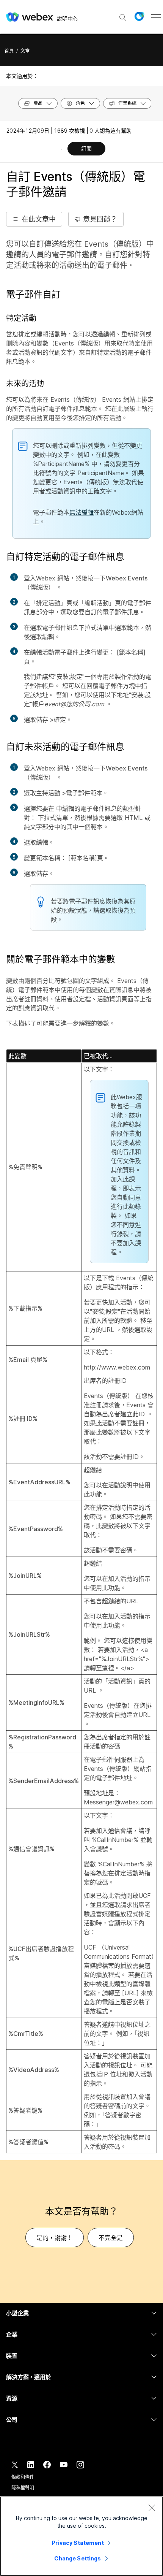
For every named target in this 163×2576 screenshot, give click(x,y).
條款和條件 (23, 2477)
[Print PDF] (61, 149)
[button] (139, 16)
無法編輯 (81, 512)
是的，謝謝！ (55, 2238)
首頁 (9, 51)
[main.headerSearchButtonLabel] (123, 15)
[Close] (152, 2508)
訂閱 (86, 148)
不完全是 (111, 2238)
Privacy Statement (78, 2543)
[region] (81, 2536)
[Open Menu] (156, 16)
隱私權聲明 (23, 2488)
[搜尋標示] (123, 17)
